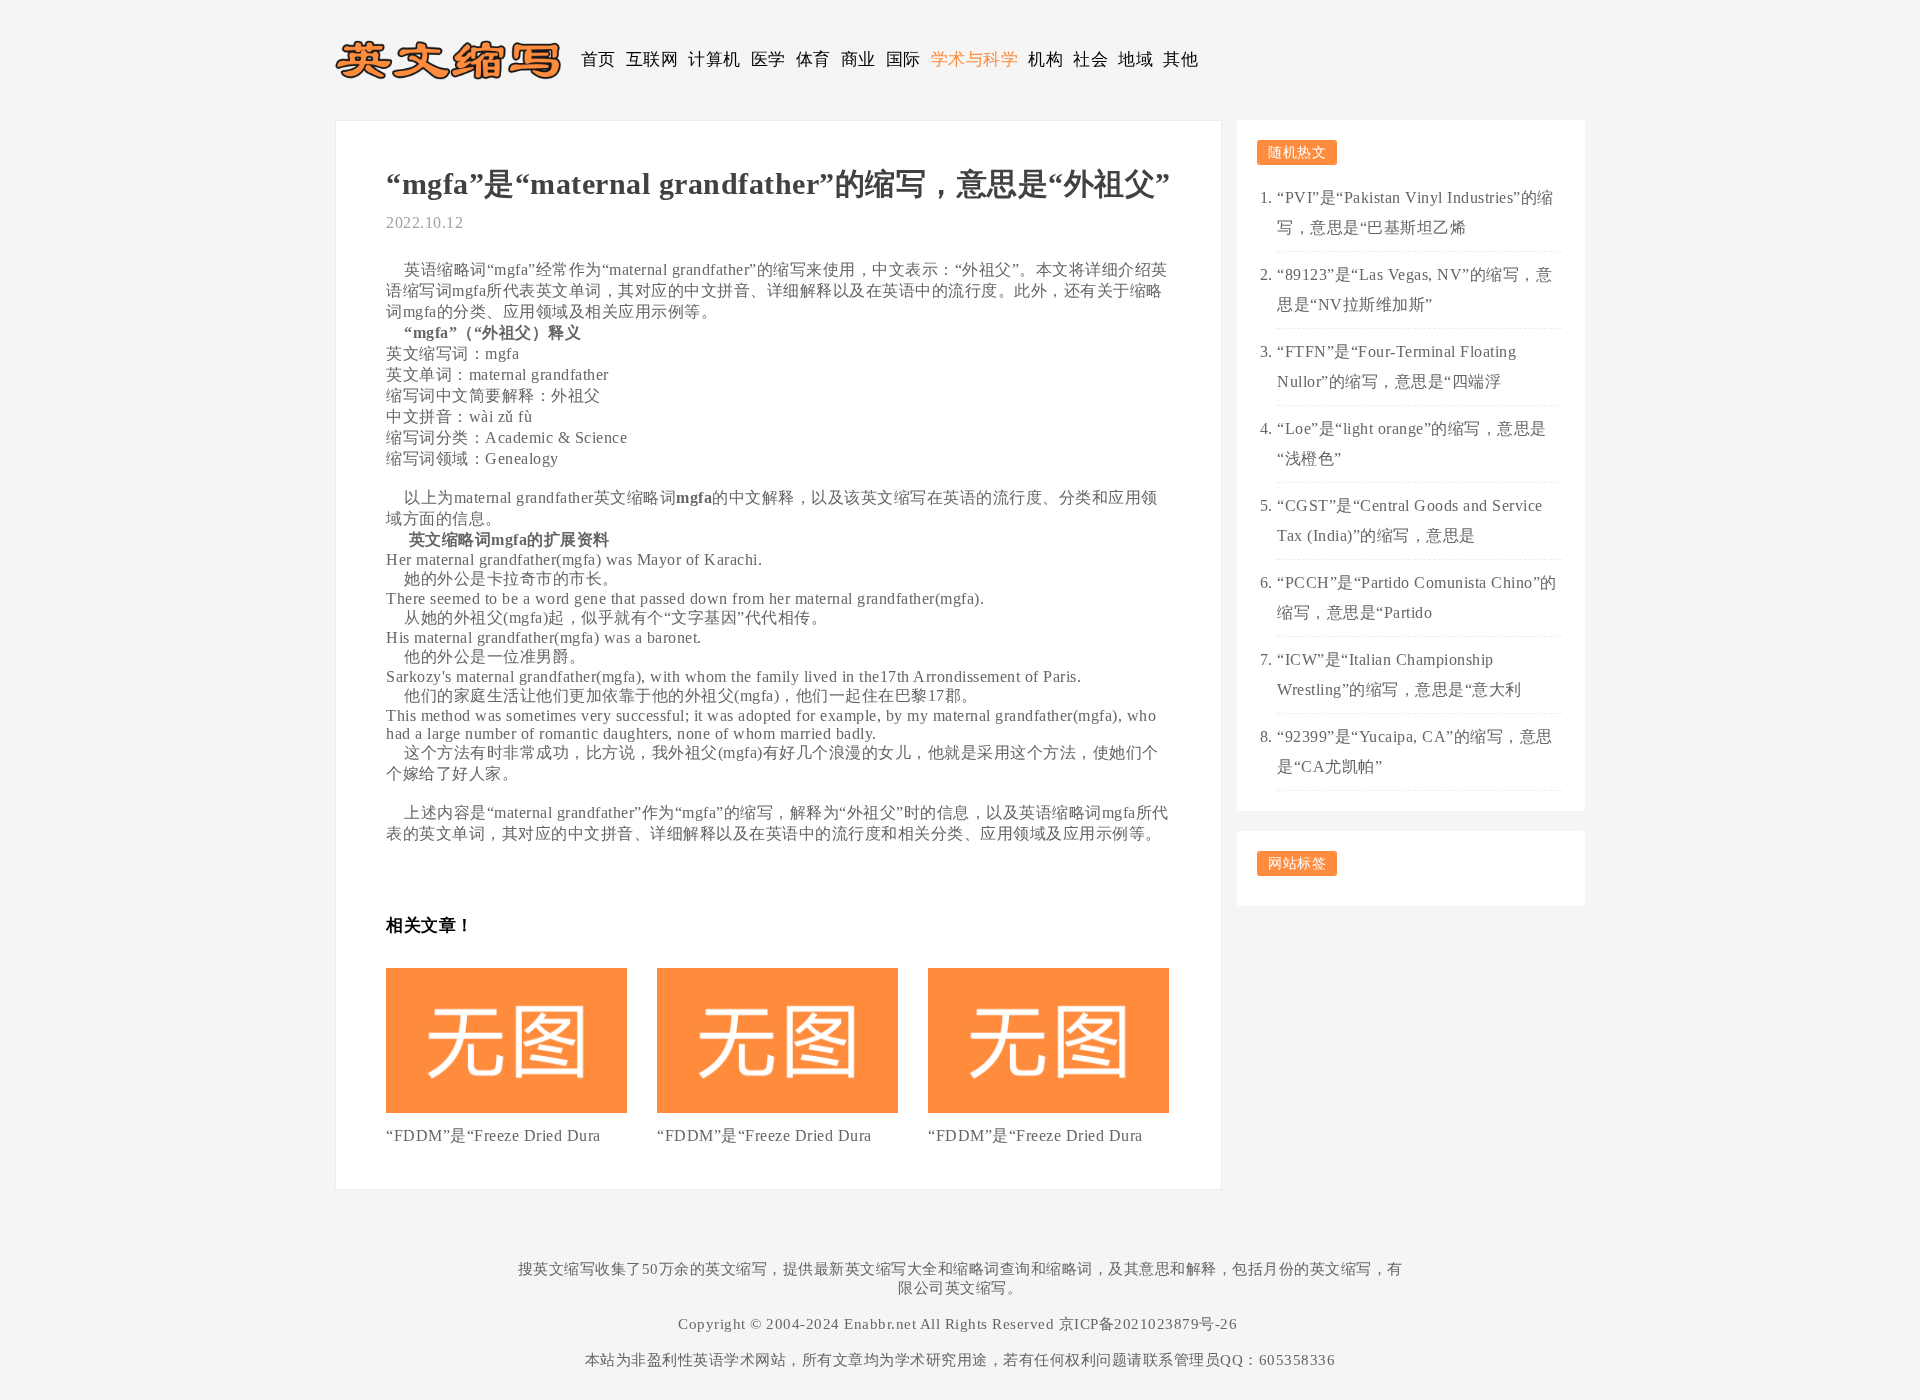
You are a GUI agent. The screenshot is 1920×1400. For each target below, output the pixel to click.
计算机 (714, 59)
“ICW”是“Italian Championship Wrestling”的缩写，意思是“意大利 (1399, 674)
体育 (813, 59)
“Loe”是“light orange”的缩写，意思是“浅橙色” (1412, 443)
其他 (1180, 59)
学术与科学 (975, 59)
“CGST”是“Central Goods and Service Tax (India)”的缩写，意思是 (1410, 520)
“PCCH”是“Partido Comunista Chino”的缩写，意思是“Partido (1417, 597)
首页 (598, 59)
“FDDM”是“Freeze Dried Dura (493, 1135)
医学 (768, 59)
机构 (1045, 59)
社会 (1090, 59)
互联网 (652, 59)
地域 (1135, 59)
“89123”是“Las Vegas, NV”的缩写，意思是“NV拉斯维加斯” (1414, 289)
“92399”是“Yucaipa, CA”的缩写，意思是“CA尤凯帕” (1415, 751)
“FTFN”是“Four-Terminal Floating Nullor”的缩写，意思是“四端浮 (1396, 366)
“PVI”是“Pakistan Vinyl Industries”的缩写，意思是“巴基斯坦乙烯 (1415, 212)
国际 (903, 59)
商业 (858, 59)
